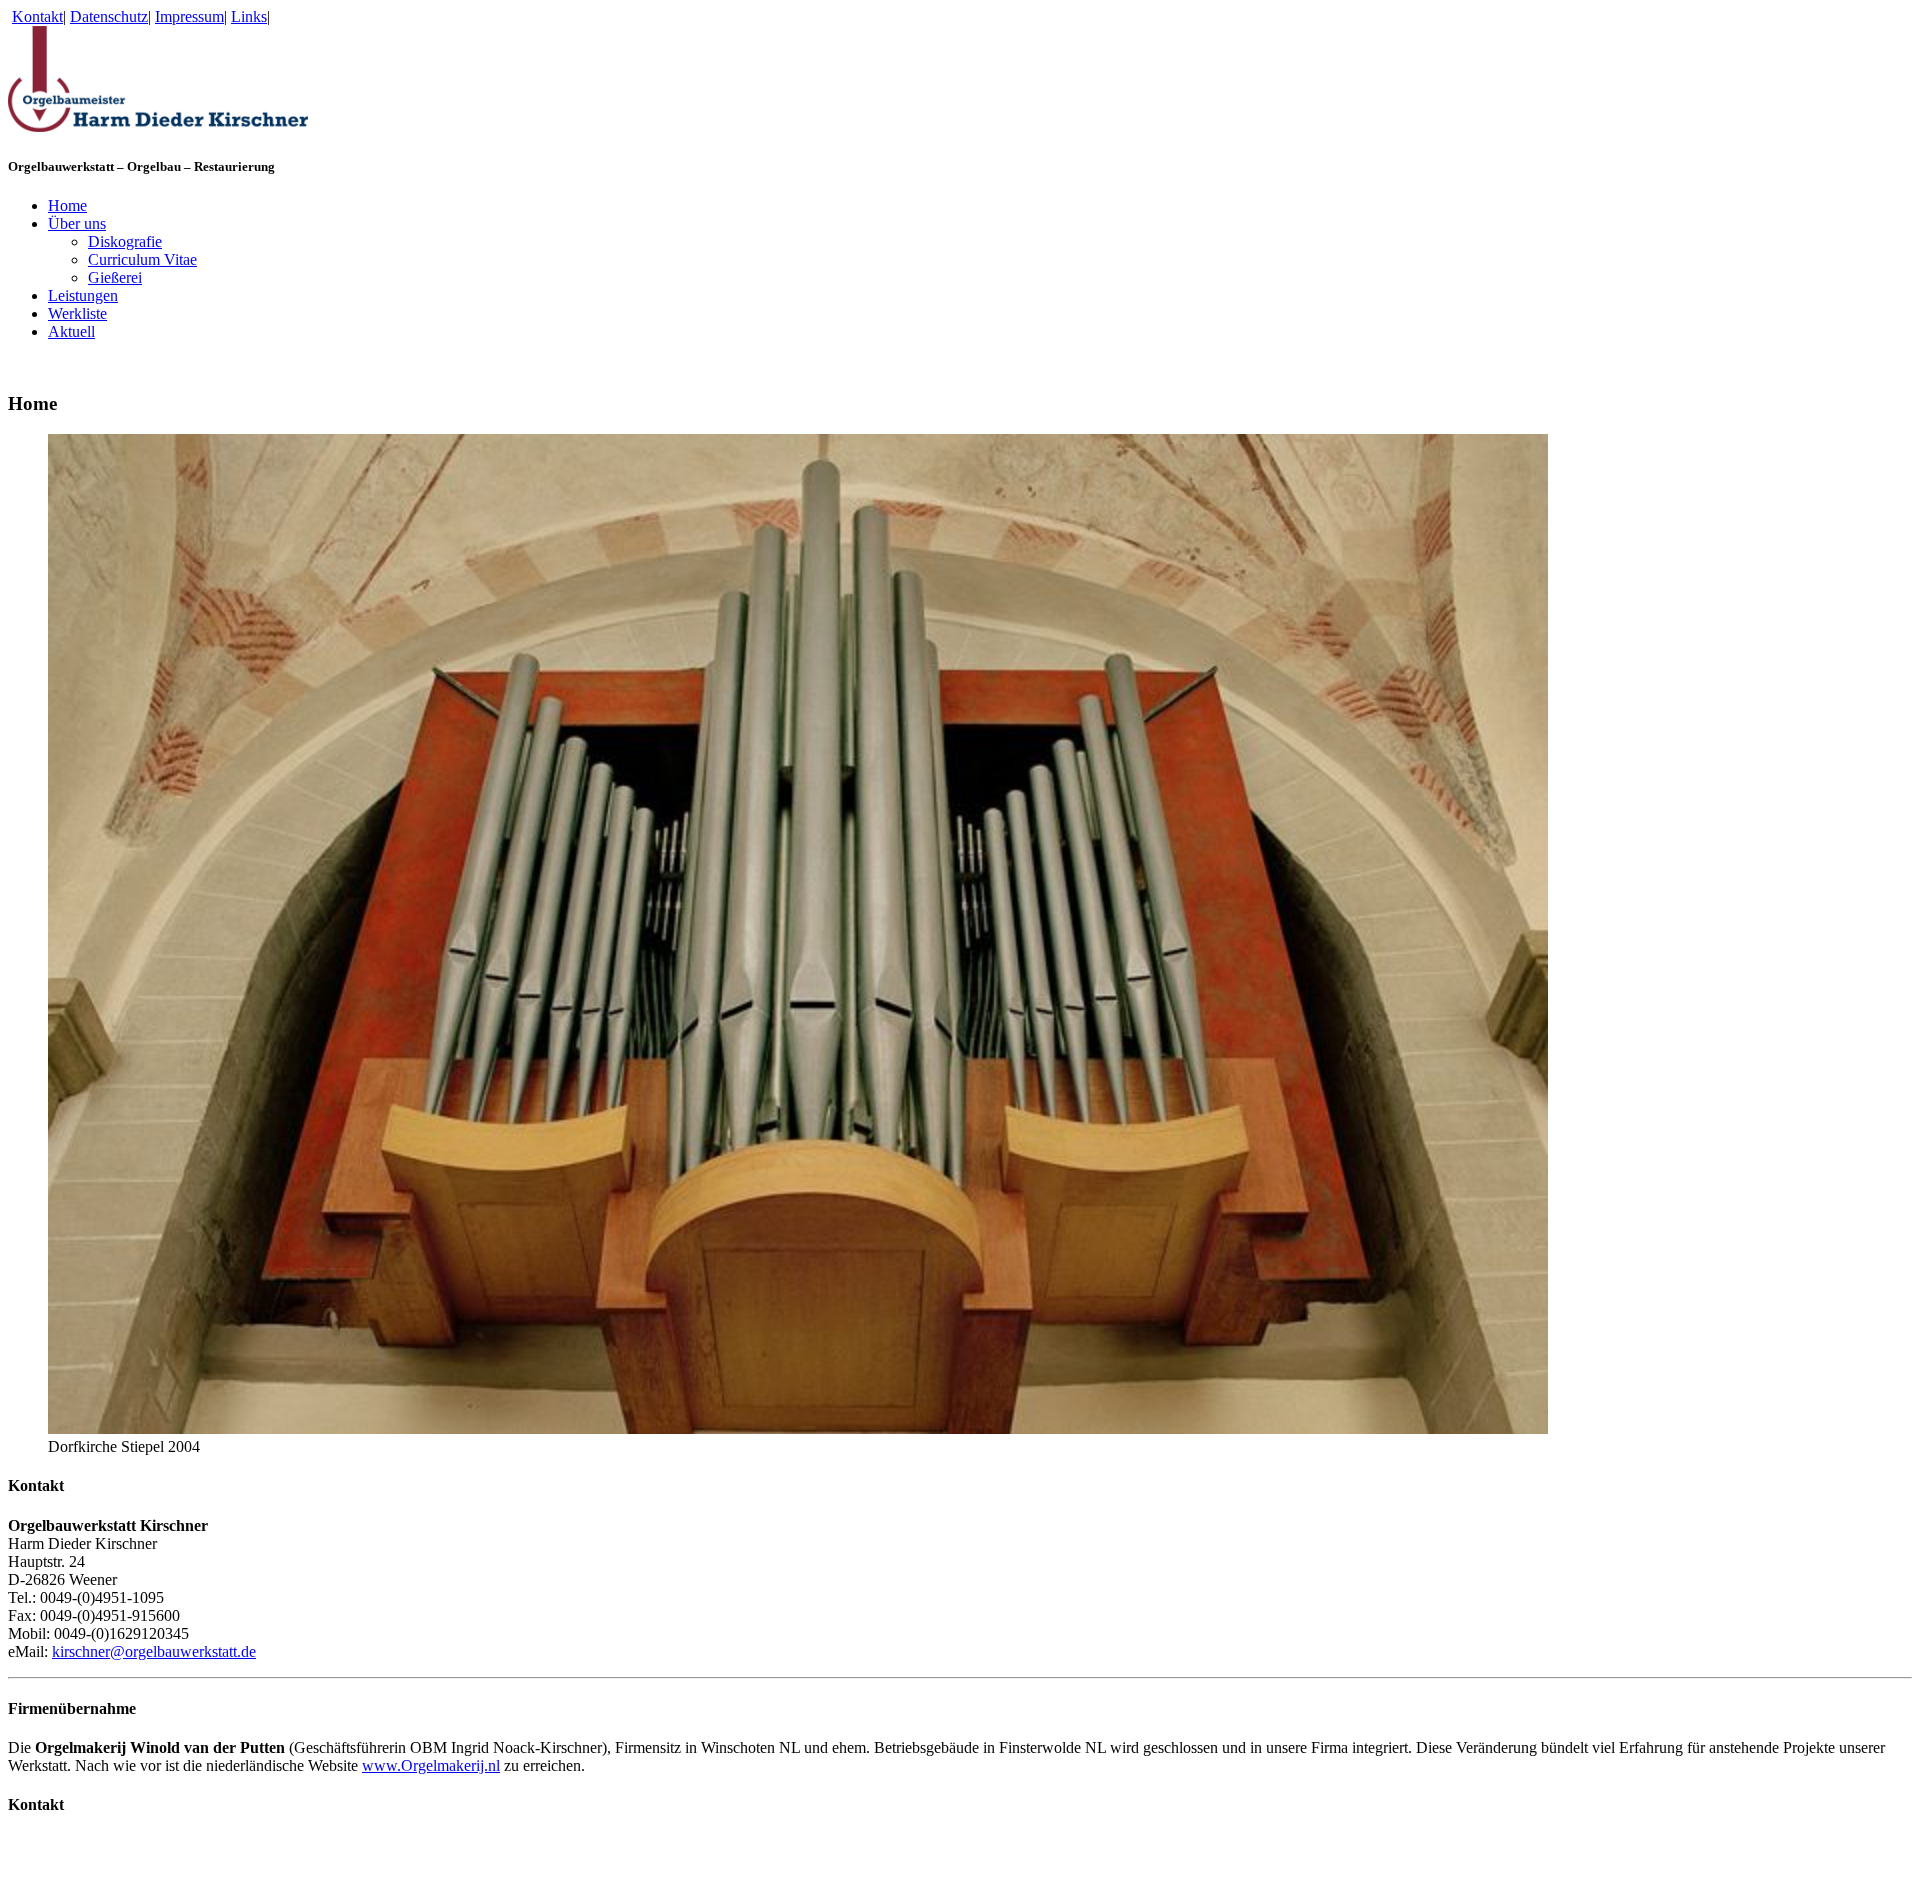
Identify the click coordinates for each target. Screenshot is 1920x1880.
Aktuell (71, 331)
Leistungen (83, 295)
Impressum (189, 16)
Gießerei (115, 277)
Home (67, 205)
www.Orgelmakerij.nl (431, 1765)
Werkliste (77, 313)
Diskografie (125, 241)
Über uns (77, 223)
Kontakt (37, 16)
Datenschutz (109, 16)
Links (249, 16)
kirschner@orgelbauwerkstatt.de (154, 1651)
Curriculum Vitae (142, 259)
